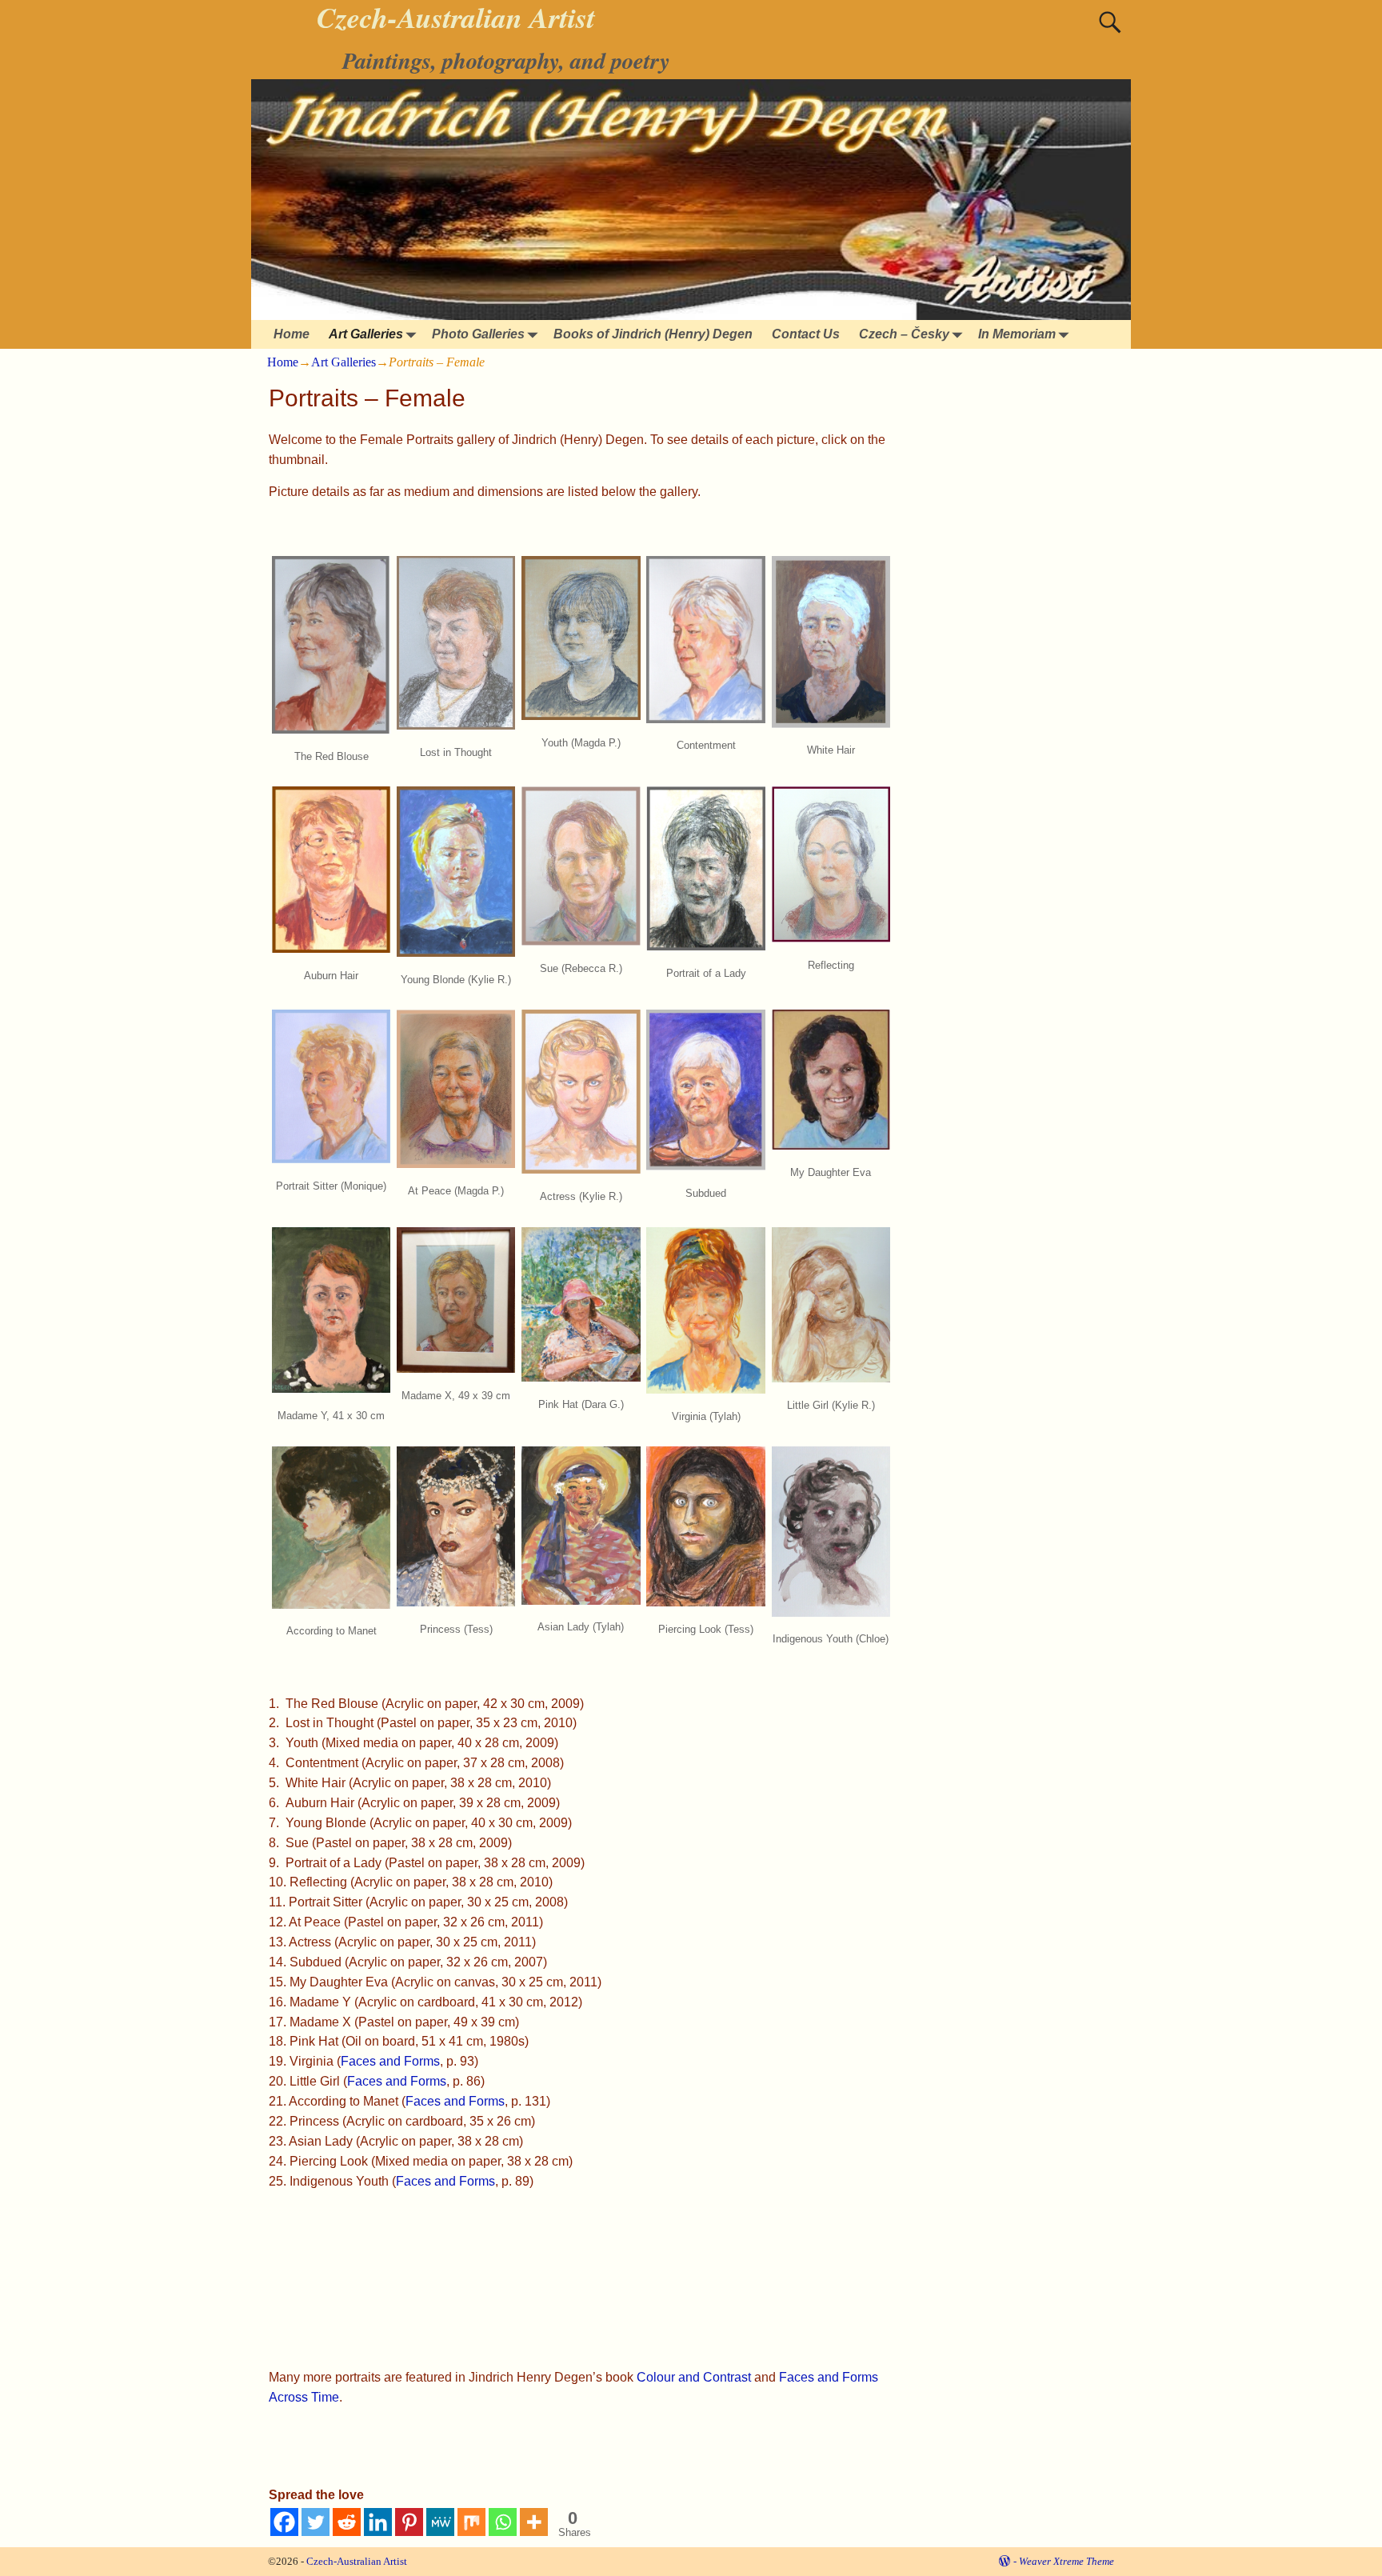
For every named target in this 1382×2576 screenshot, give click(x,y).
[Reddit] (347, 2522)
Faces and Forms (390, 2061)
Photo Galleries (478, 334)
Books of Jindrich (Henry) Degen (653, 334)
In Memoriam (1017, 334)
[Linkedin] (378, 2522)
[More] (534, 2522)
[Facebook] (284, 2522)
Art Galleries (366, 334)
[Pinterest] (409, 2522)
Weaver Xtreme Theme (1066, 2561)
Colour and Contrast (694, 2377)
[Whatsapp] (503, 2522)
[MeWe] (440, 2522)
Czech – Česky (904, 334)
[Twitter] (316, 2522)
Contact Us (806, 334)
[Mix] (471, 2522)
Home (292, 334)
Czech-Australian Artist (357, 2561)
